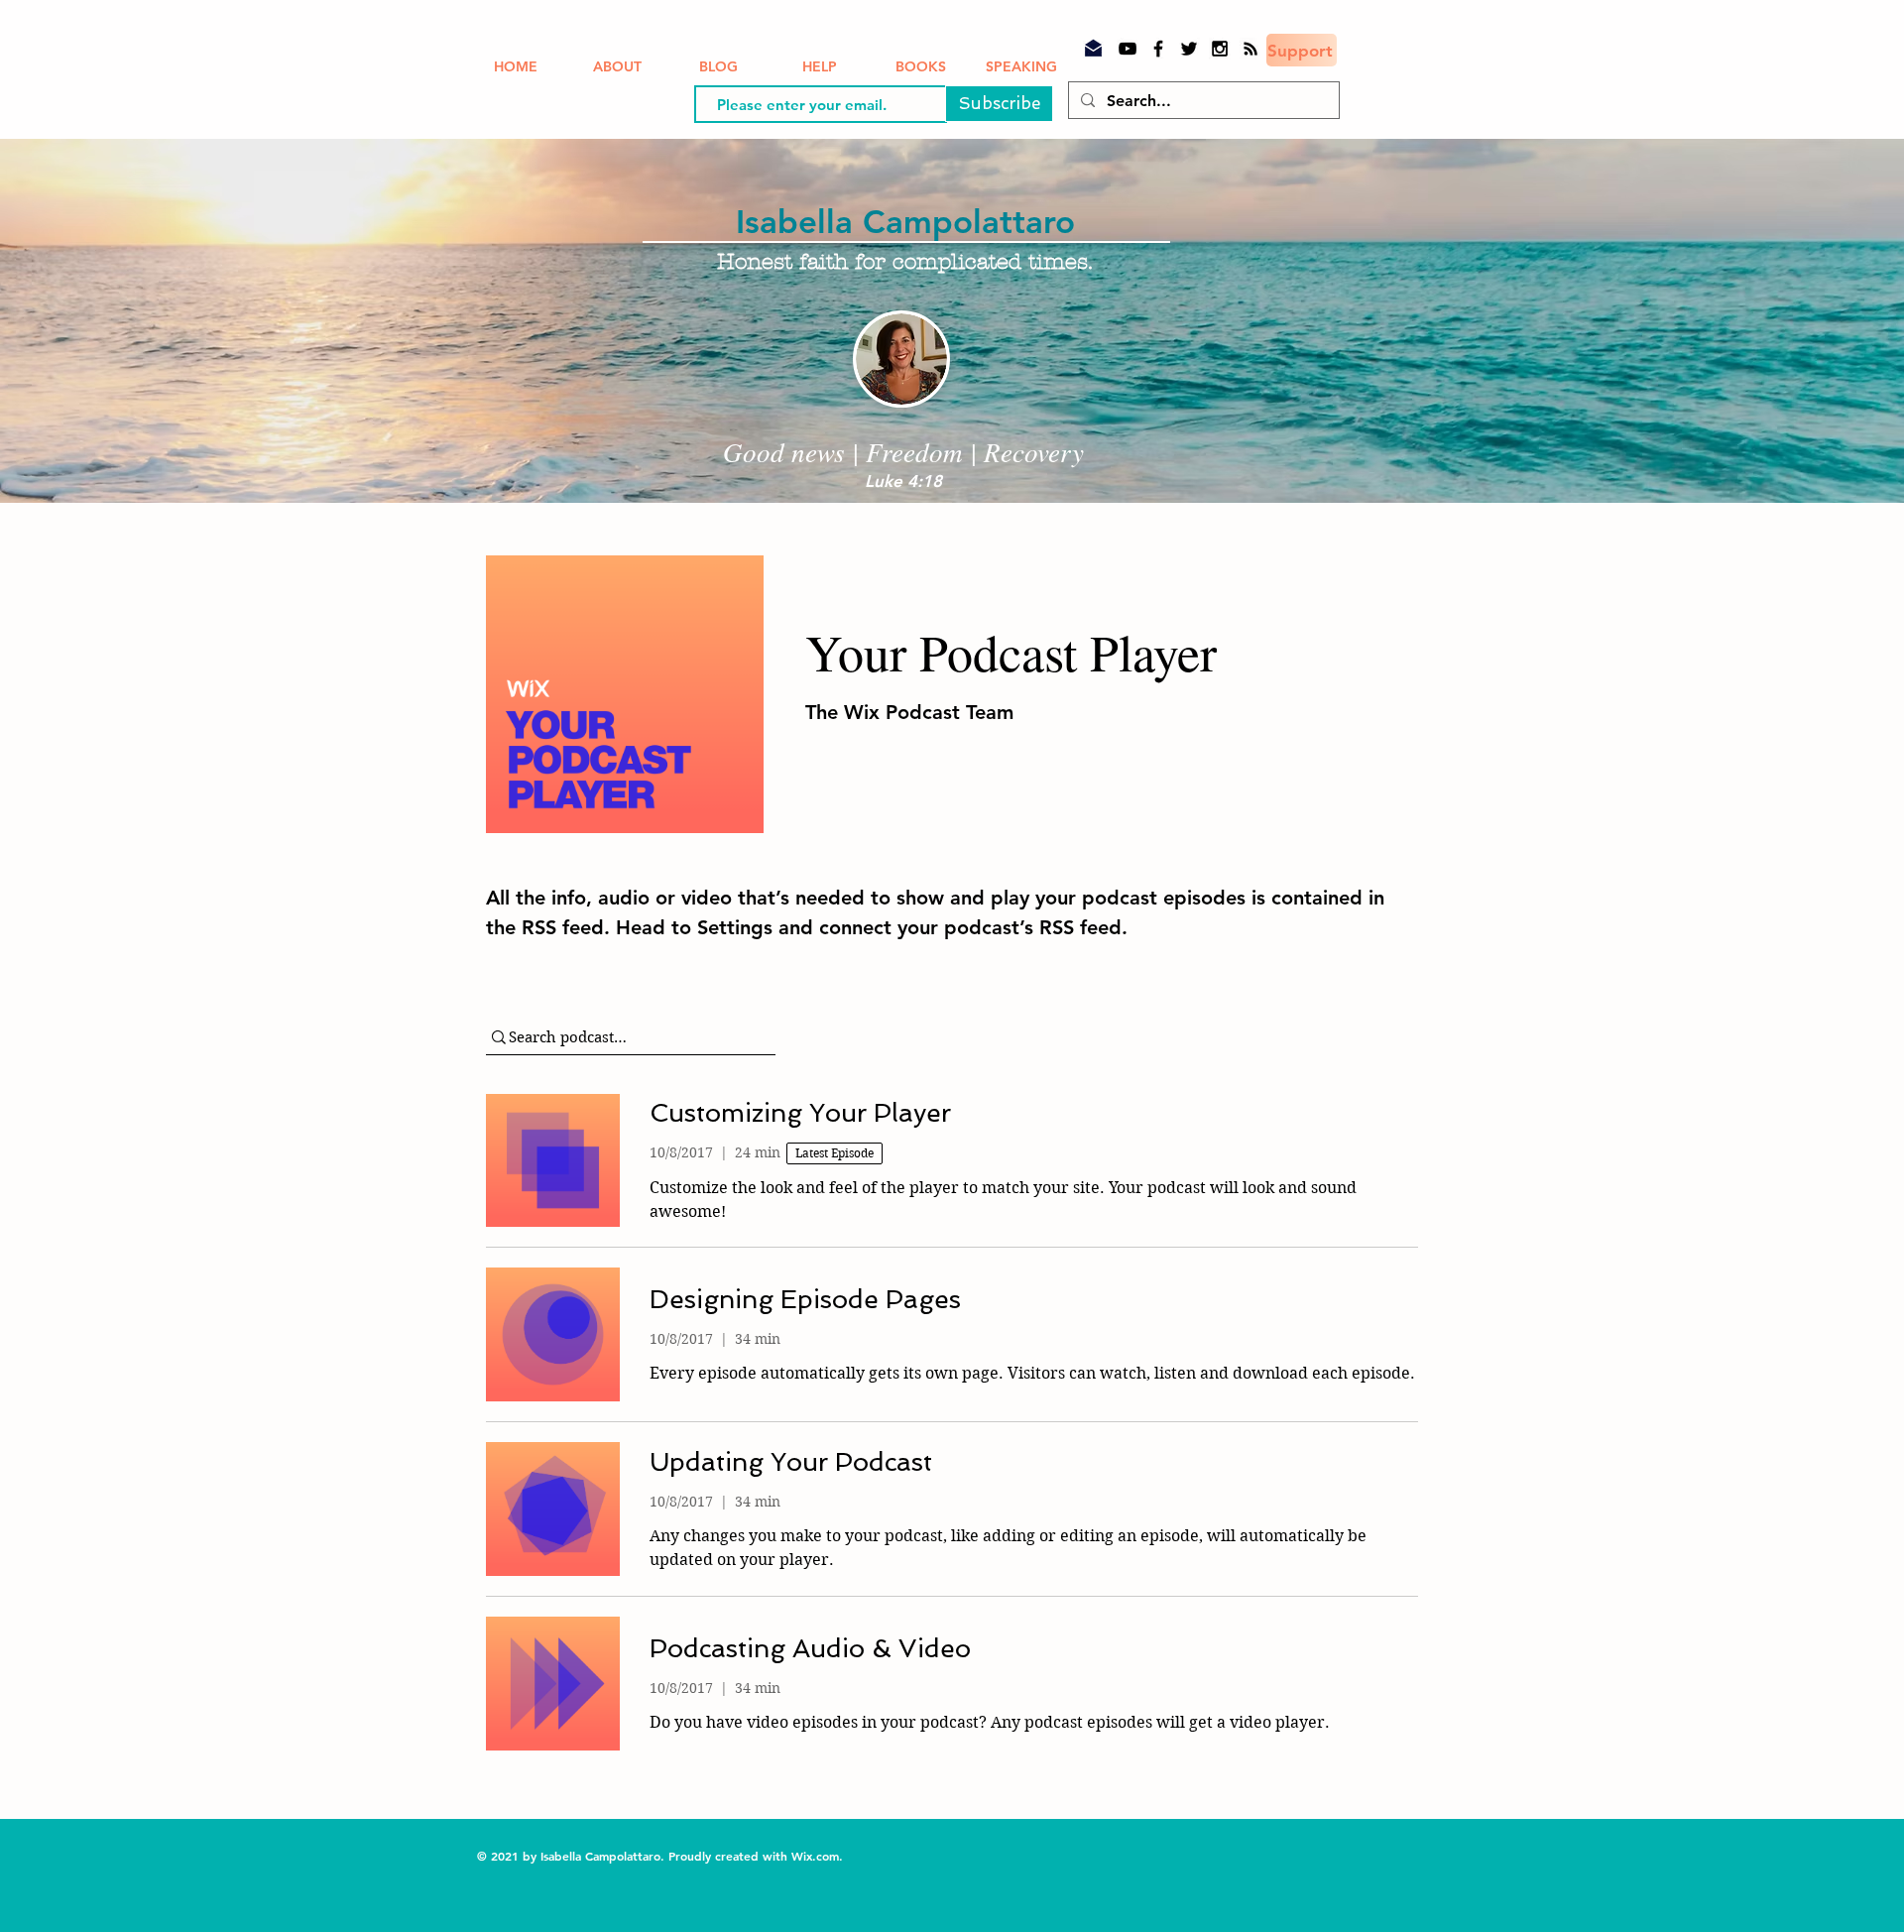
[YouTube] (1128, 49)
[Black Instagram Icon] (1220, 49)
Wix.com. (819, 1856)
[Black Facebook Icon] (1158, 49)
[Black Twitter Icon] (1189, 49)
